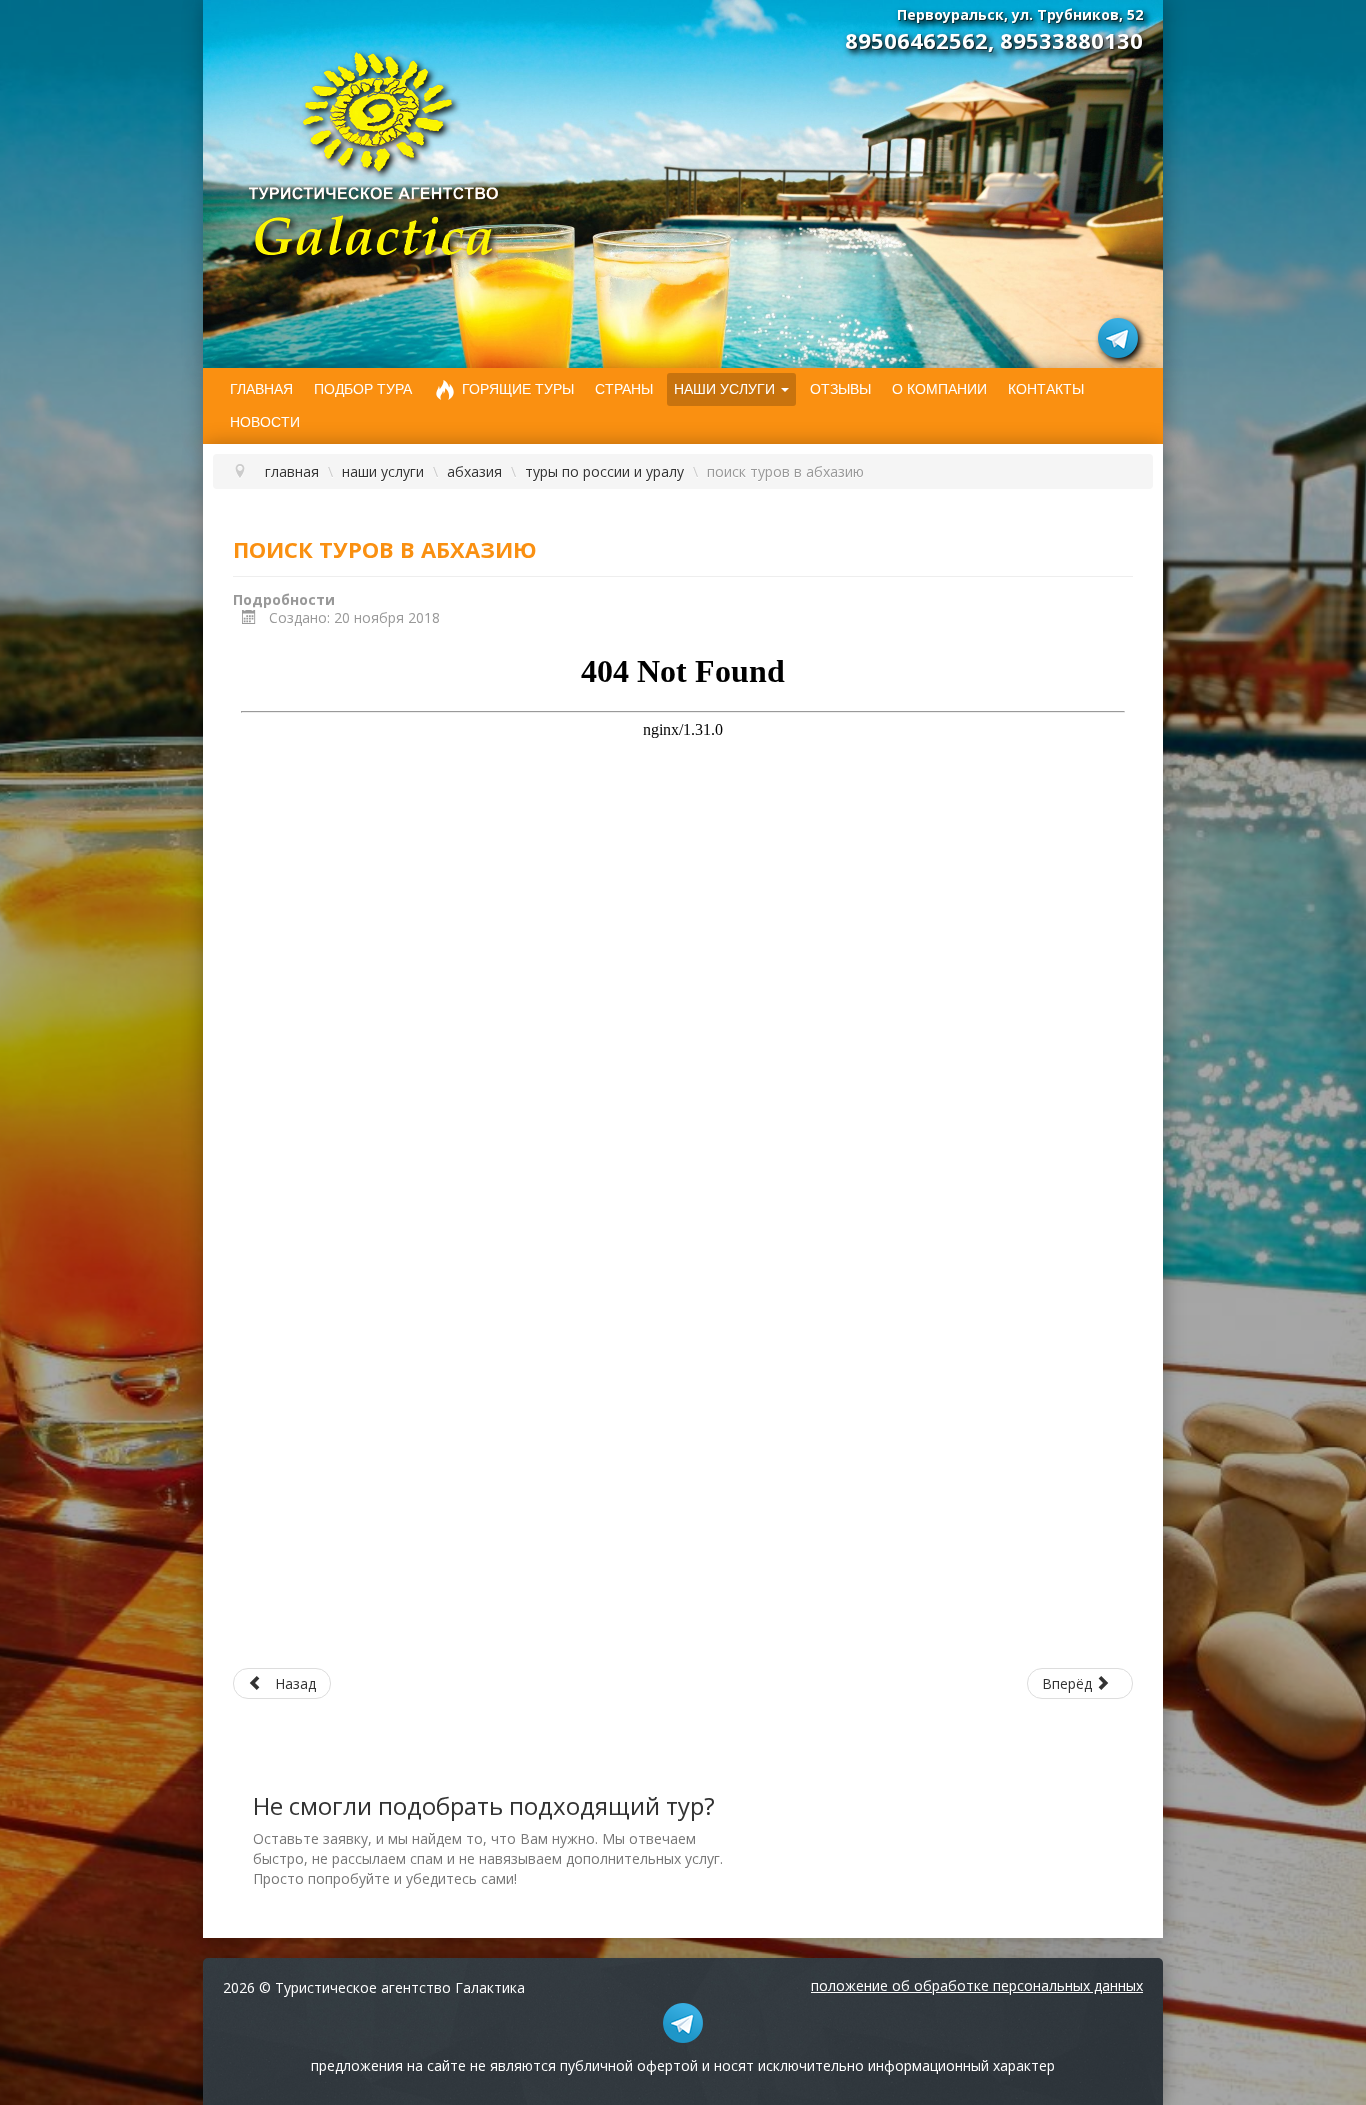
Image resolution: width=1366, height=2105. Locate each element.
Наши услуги (724, 389)
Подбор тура (363, 389)
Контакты (1046, 389)
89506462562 (916, 40)
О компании (939, 389)
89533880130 (1071, 40)
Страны (624, 389)
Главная (261, 389)
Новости (265, 422)
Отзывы (840, 389)
